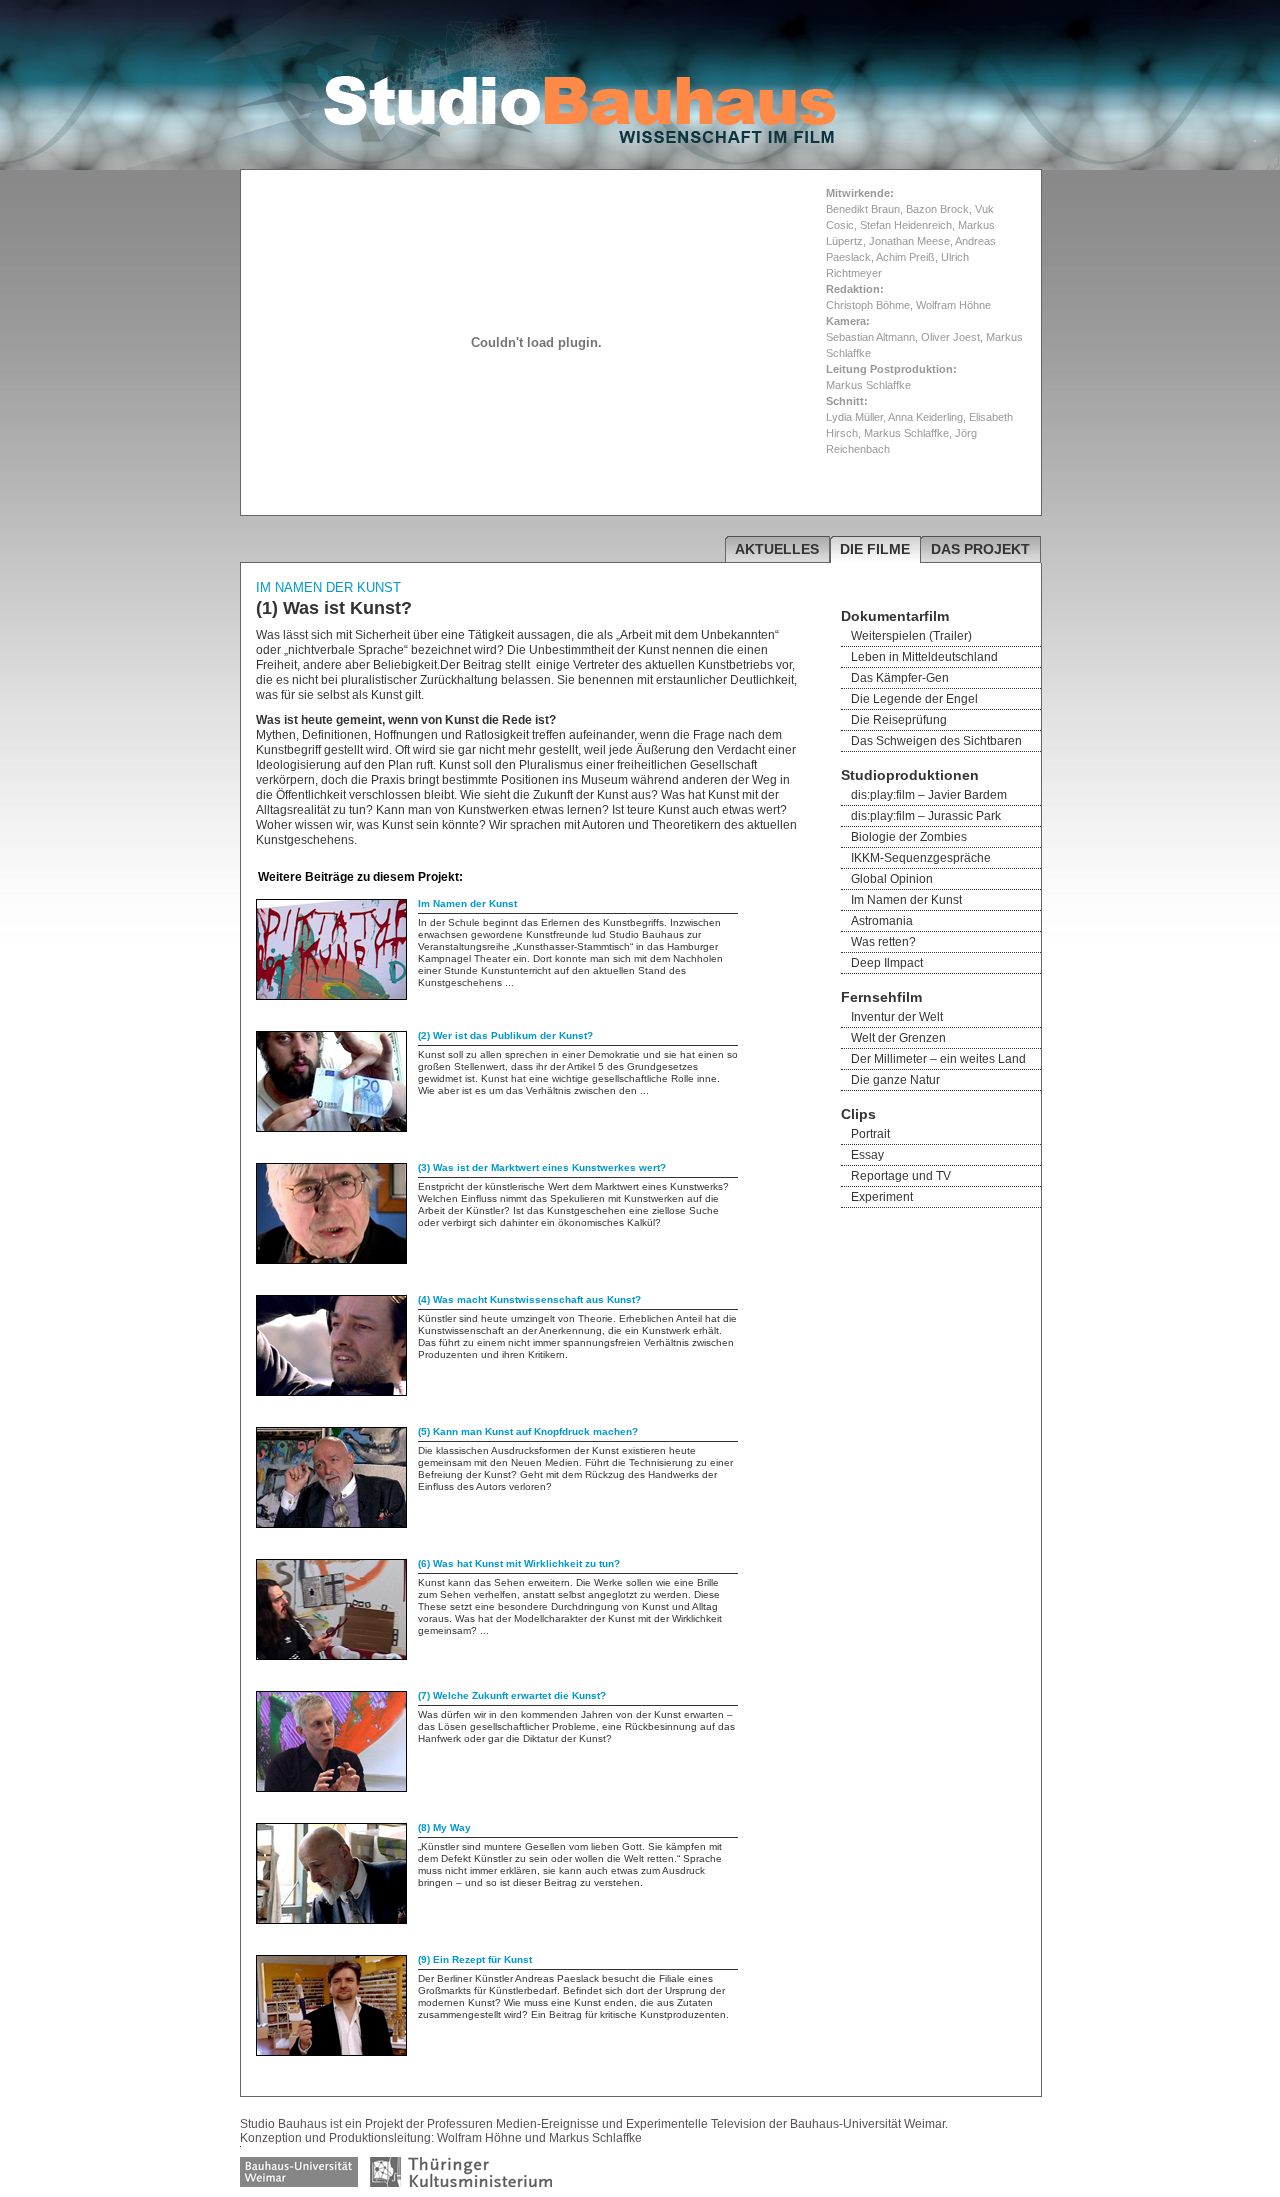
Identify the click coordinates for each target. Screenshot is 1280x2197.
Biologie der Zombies (909, 837)
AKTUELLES (777, 549)
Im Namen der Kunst (467, 903)
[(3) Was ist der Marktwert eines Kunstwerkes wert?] (332, 1260)
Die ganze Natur (895, 1080)
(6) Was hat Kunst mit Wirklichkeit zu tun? (519, 1563)
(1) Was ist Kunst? (334, 608)
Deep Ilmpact (887, 963)
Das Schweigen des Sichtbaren (936, 741)
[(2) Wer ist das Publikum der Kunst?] (332, 1128)
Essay (867, 1155)
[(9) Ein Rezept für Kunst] (332, 2052)
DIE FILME (875, 549)
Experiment (882, 1197)
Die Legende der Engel (914, 699)
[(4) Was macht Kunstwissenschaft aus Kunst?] (332, 1392)
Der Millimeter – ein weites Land (938, 1059)
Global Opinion (892, 879)
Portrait (870, 1134)
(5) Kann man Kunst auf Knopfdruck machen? (528, 1431)
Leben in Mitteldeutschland (924, 657)
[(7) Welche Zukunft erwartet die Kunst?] (332, 1788)
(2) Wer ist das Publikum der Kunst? (505, 1035)
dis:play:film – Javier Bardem (929, 795)
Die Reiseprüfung (899, 720)
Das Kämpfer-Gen (900, 678)
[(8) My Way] (332, 1920)
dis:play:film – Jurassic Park (926, 816)
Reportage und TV (901, 1176)
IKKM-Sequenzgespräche (921, 858)
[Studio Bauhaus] (580, 139)
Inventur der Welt (897, 1017)
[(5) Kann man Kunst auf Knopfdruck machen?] (332, 1524)
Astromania (882, 921)
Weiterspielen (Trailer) (911, 636)
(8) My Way (444, 1827)
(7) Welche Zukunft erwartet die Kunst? (512, 1695)
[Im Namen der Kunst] (332, 996)
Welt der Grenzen (898, 1038)
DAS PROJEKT (980, 549)
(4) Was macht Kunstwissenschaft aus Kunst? (529, 1299)
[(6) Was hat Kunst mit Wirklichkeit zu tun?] (332, 1656)
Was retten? (883, 942)
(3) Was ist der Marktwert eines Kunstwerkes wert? (542, 1167)
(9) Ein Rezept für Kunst (475, 1959)
